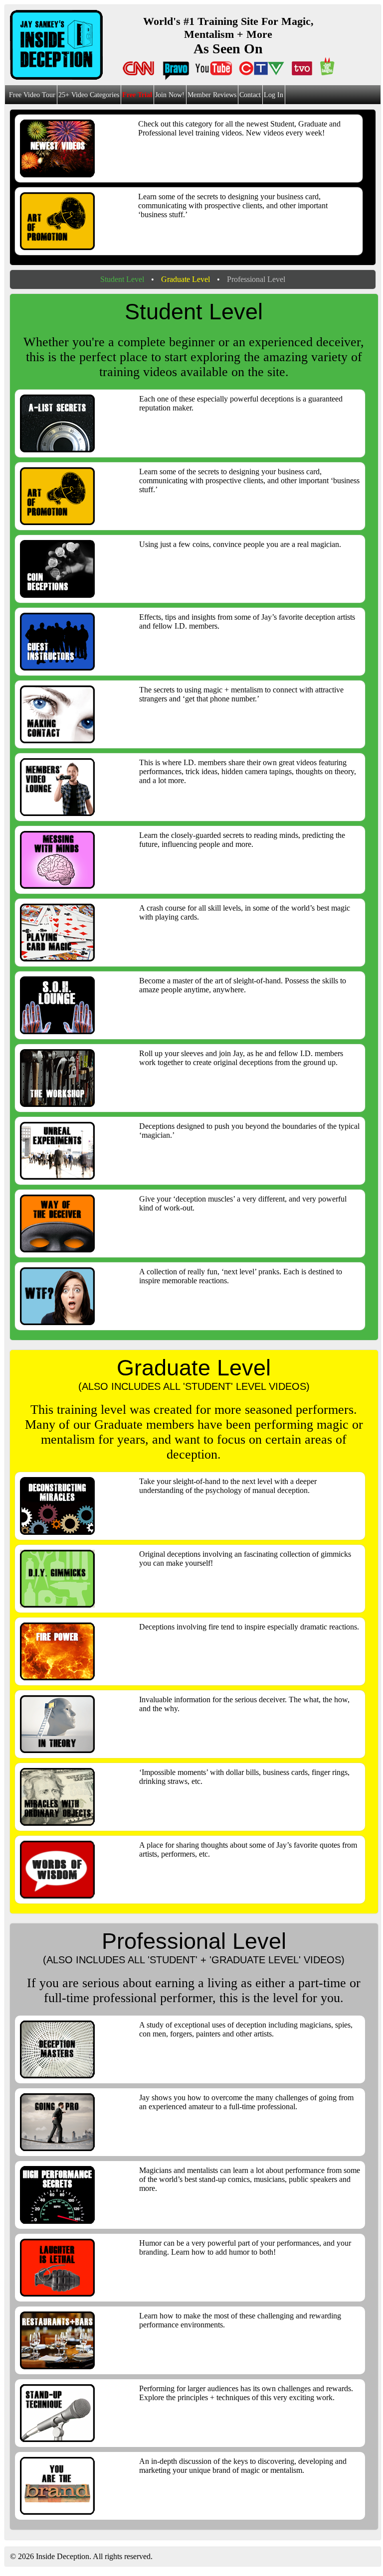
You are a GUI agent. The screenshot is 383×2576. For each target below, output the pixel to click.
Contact (250, 95)
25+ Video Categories (89, 95)
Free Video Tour (32, 95)
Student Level (122, 279)
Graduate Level (186, 279)
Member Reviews (212, 95)
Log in (274, 95)
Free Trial (137, 95)
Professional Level (256, 279)
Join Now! (170, 95)
